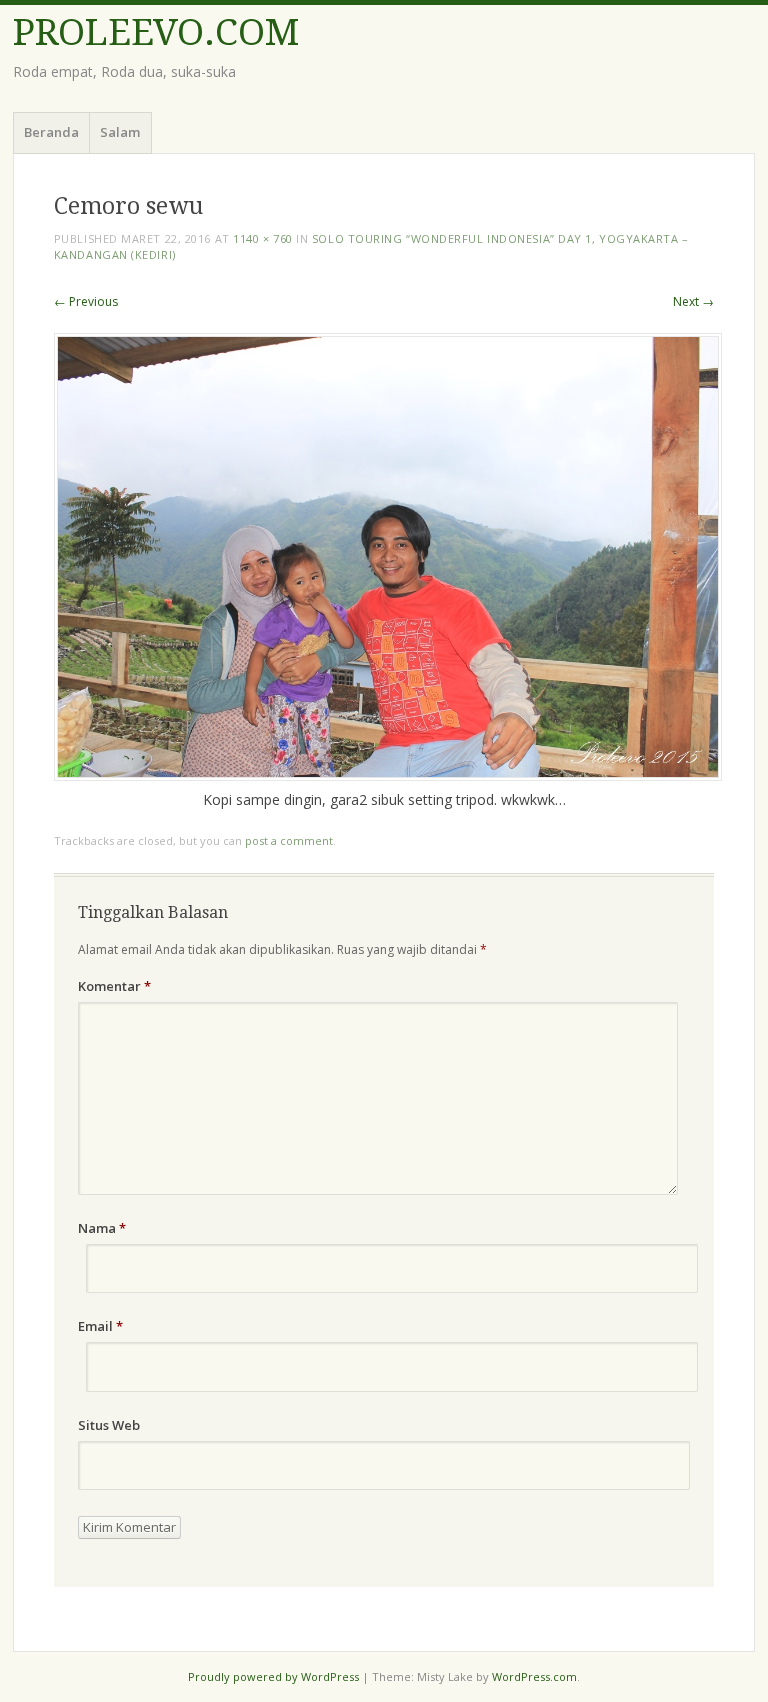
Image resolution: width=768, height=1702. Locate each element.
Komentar (114, 986)
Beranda (51, 132)
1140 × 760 (263, 238)
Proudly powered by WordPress (273, 1676)
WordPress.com (534, 1676)
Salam (120, 132)
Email (100, 1326)
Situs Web (109, 1425)
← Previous (86, 301)
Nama (102, 1228)
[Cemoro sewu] (388, 775)
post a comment (289, 840)
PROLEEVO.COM (156, 32)
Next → (693, 301)
